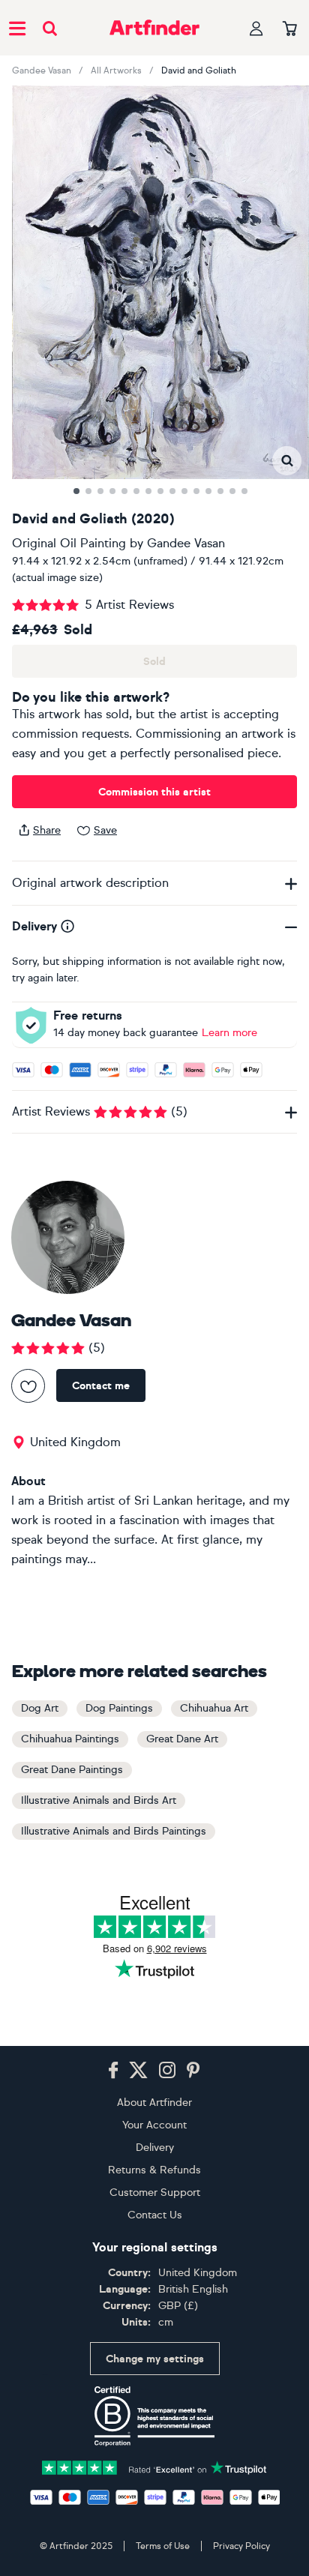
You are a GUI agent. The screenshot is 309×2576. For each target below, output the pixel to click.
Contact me (101, 1386)
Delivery (155, 2148)
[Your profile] (256, 28)
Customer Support (155, 2193)
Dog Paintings (119, 1708)
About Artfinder (154, 2103)
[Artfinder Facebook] (113, 2071)
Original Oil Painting (69, 543)
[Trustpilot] (154, 2466)
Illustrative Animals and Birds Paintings (114, 1831)
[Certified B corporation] (154, 2416)
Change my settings (155, 2359)
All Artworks (116, 70)
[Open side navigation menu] (17, 28)
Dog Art (40, 1708)
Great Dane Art (182, 1739)
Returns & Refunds (154, 2170)
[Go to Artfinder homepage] (154, 28)
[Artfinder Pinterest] (193, 2071)
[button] (287, 461)
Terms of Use (163, 2546)
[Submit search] (50, 28)
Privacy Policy (241, 2546)
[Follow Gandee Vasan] (28, 1386)
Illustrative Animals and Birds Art (99, 1800)
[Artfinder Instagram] (167, 2071)
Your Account (154, 2125)
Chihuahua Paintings (70, 1739)
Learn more (229, 1033)
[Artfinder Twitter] (138, 2071)
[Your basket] (290, 29)
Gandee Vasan (42, 70)
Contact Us (155, 2215)
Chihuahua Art (214, 1708)
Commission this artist (154, 792)
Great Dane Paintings (72, 1770)
